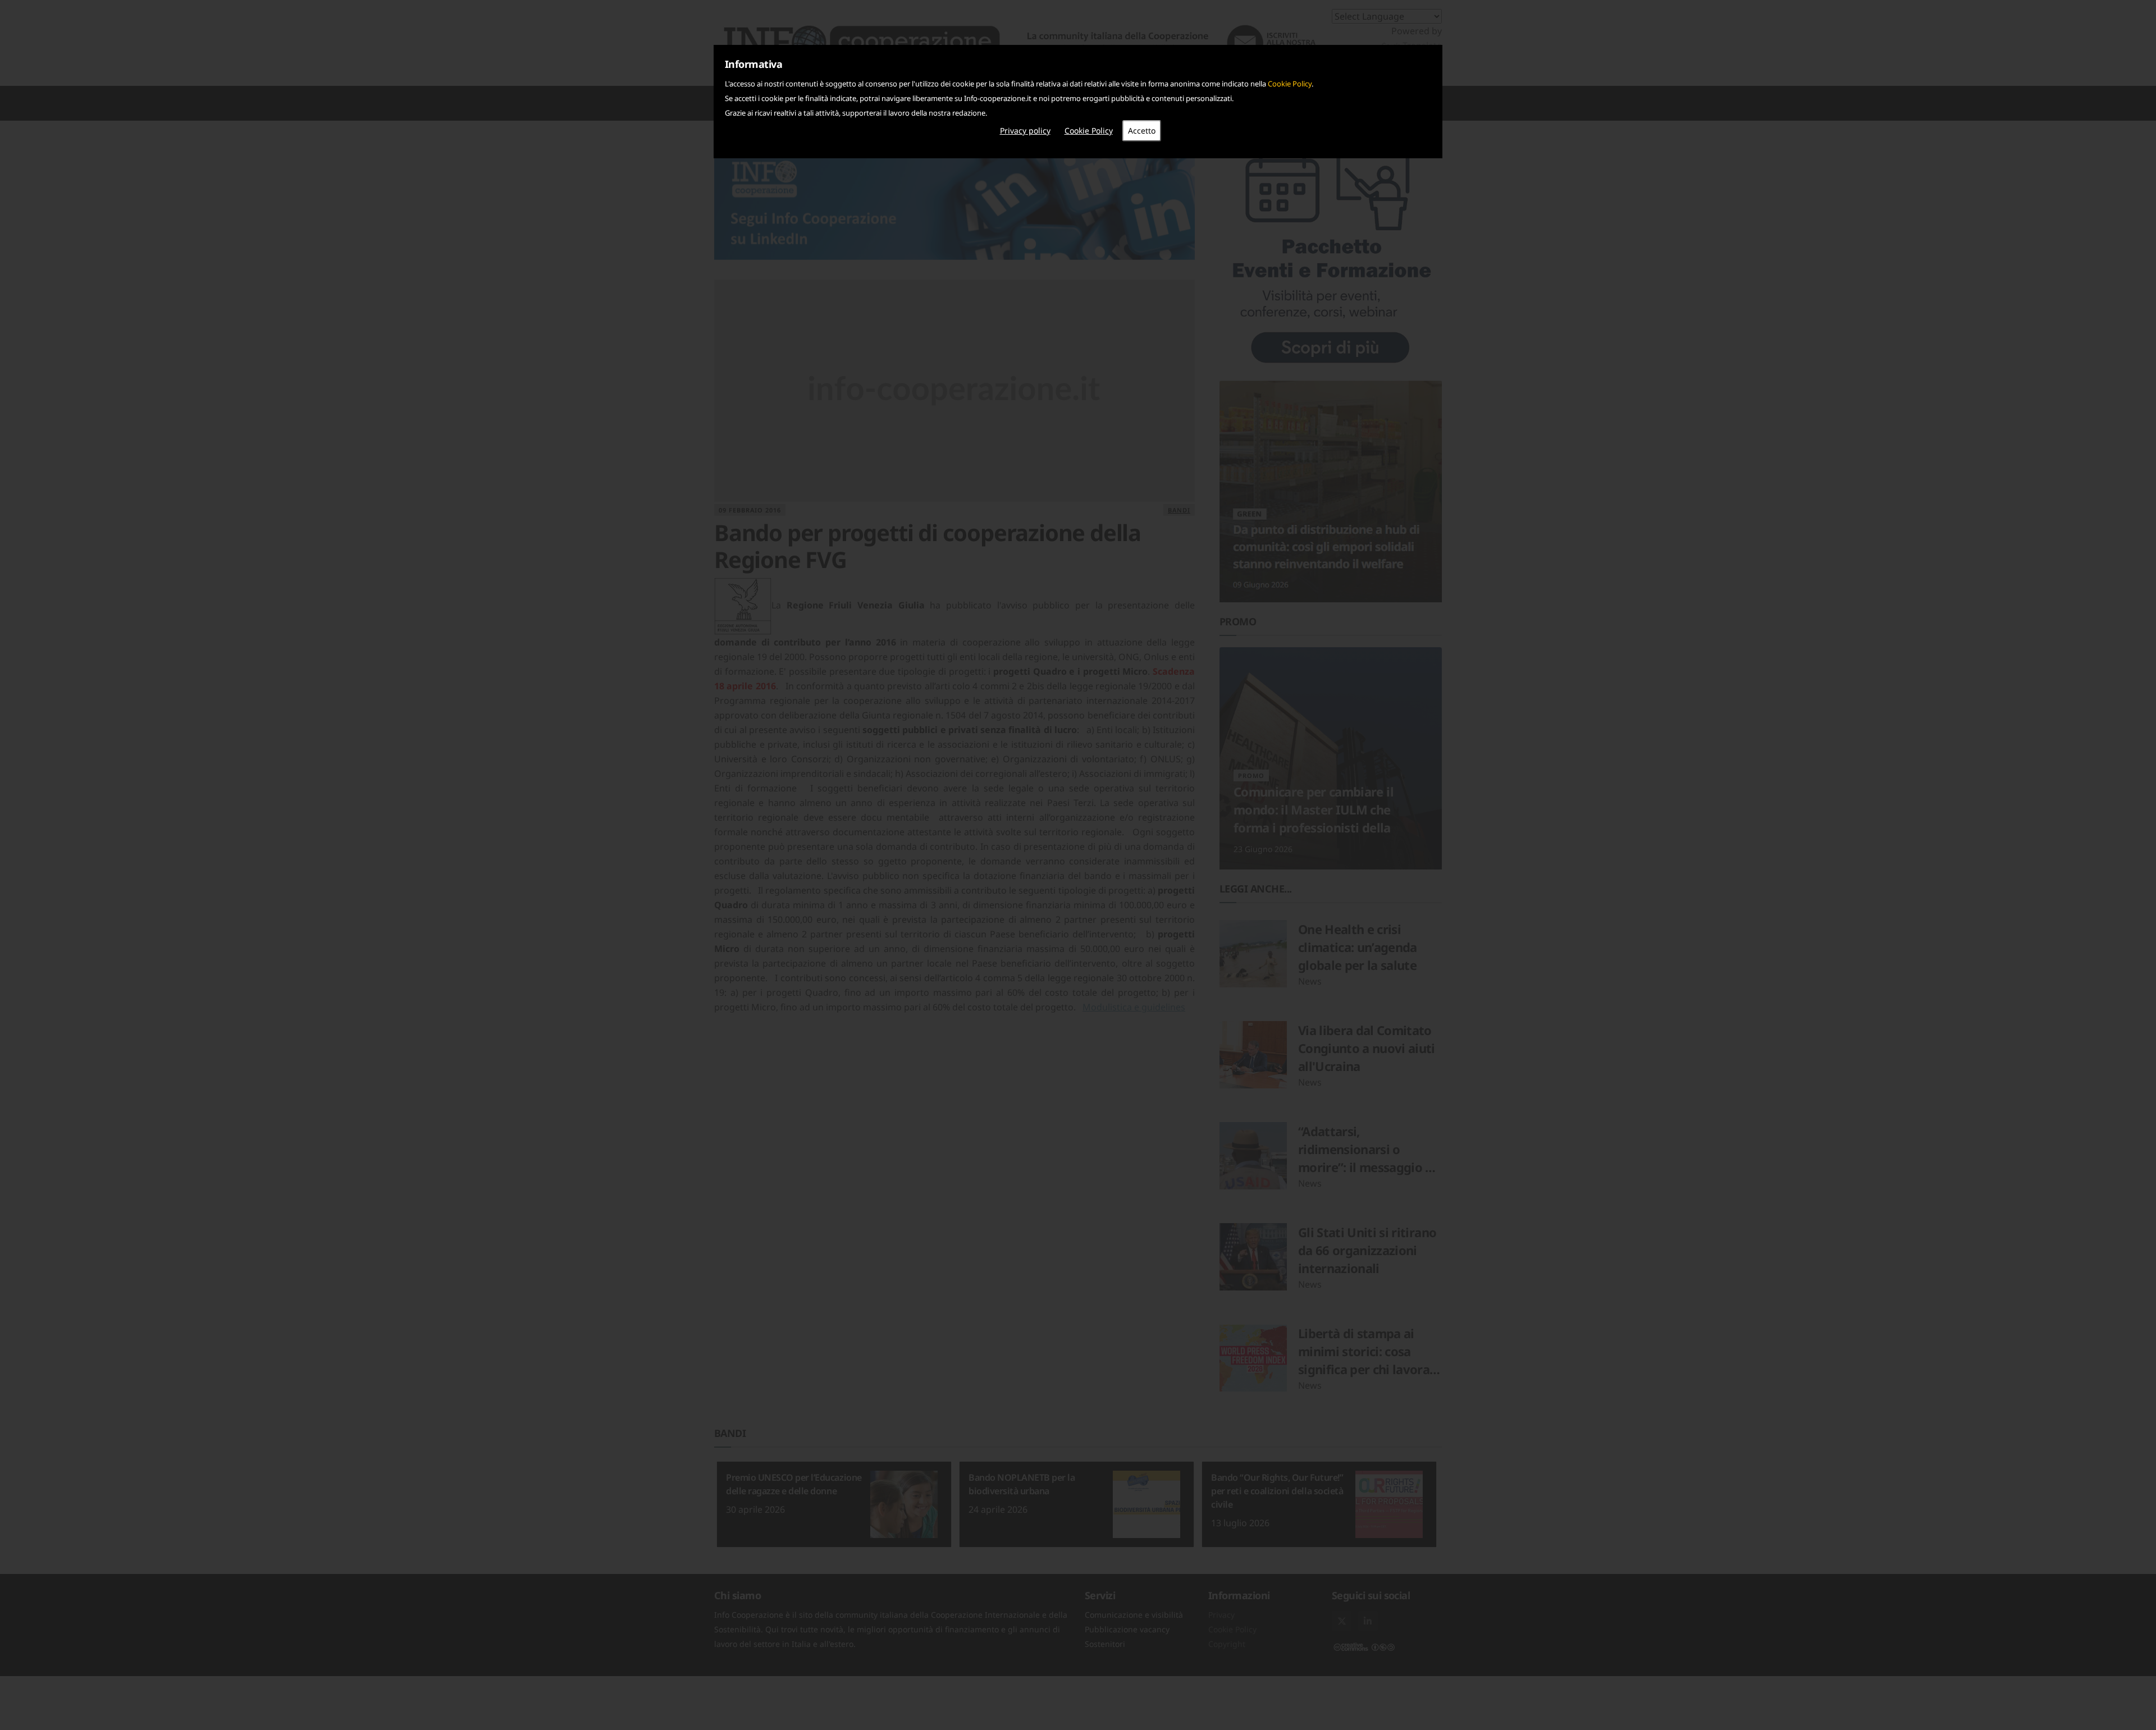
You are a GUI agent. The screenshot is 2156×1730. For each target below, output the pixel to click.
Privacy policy (1025, 131)
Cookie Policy (1290, 84)
